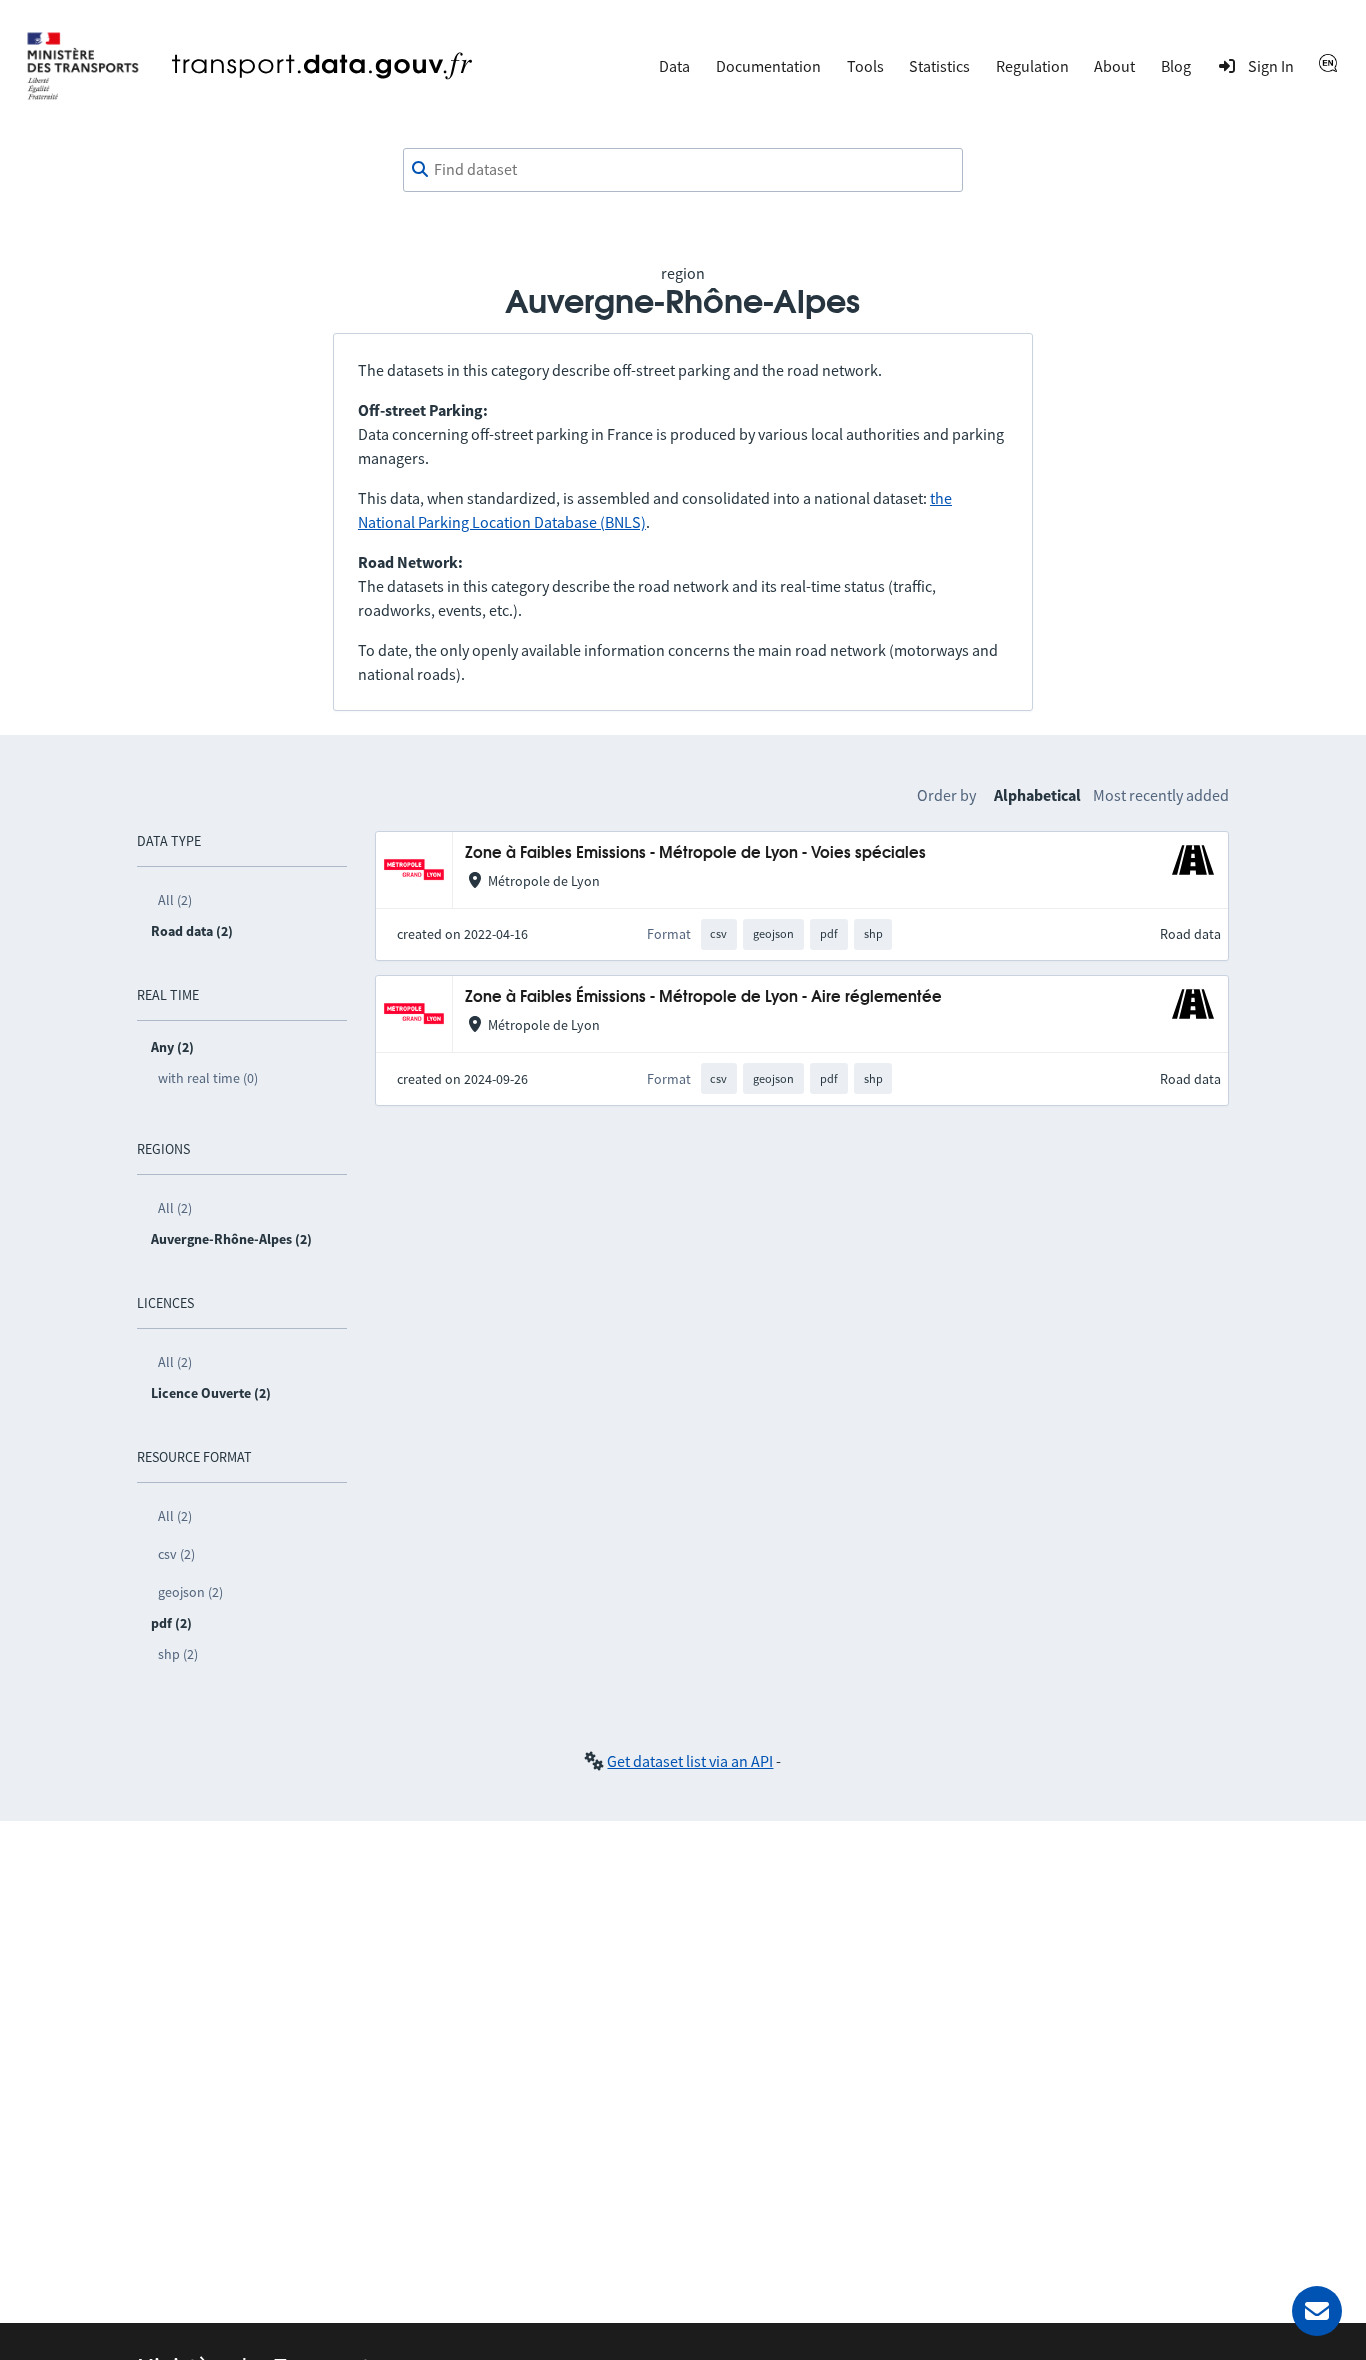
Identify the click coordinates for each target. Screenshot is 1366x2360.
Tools (865, 66)
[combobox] (683, 170)
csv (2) (176, 1554)
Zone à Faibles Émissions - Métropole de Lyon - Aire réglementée (703, 997)
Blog (1176, 66)
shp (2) (178, 1654)
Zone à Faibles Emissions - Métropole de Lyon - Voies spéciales (695, 853)
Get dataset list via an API (690, 1761)
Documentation (768, 66)
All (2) (175, 900)
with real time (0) (208, 1078)
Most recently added (1161, 795)
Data (674, 66)
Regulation (1032, 66)
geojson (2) (190, 1592)
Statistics (939, 66)
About (1114, 66)
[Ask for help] (1317, 2311)
